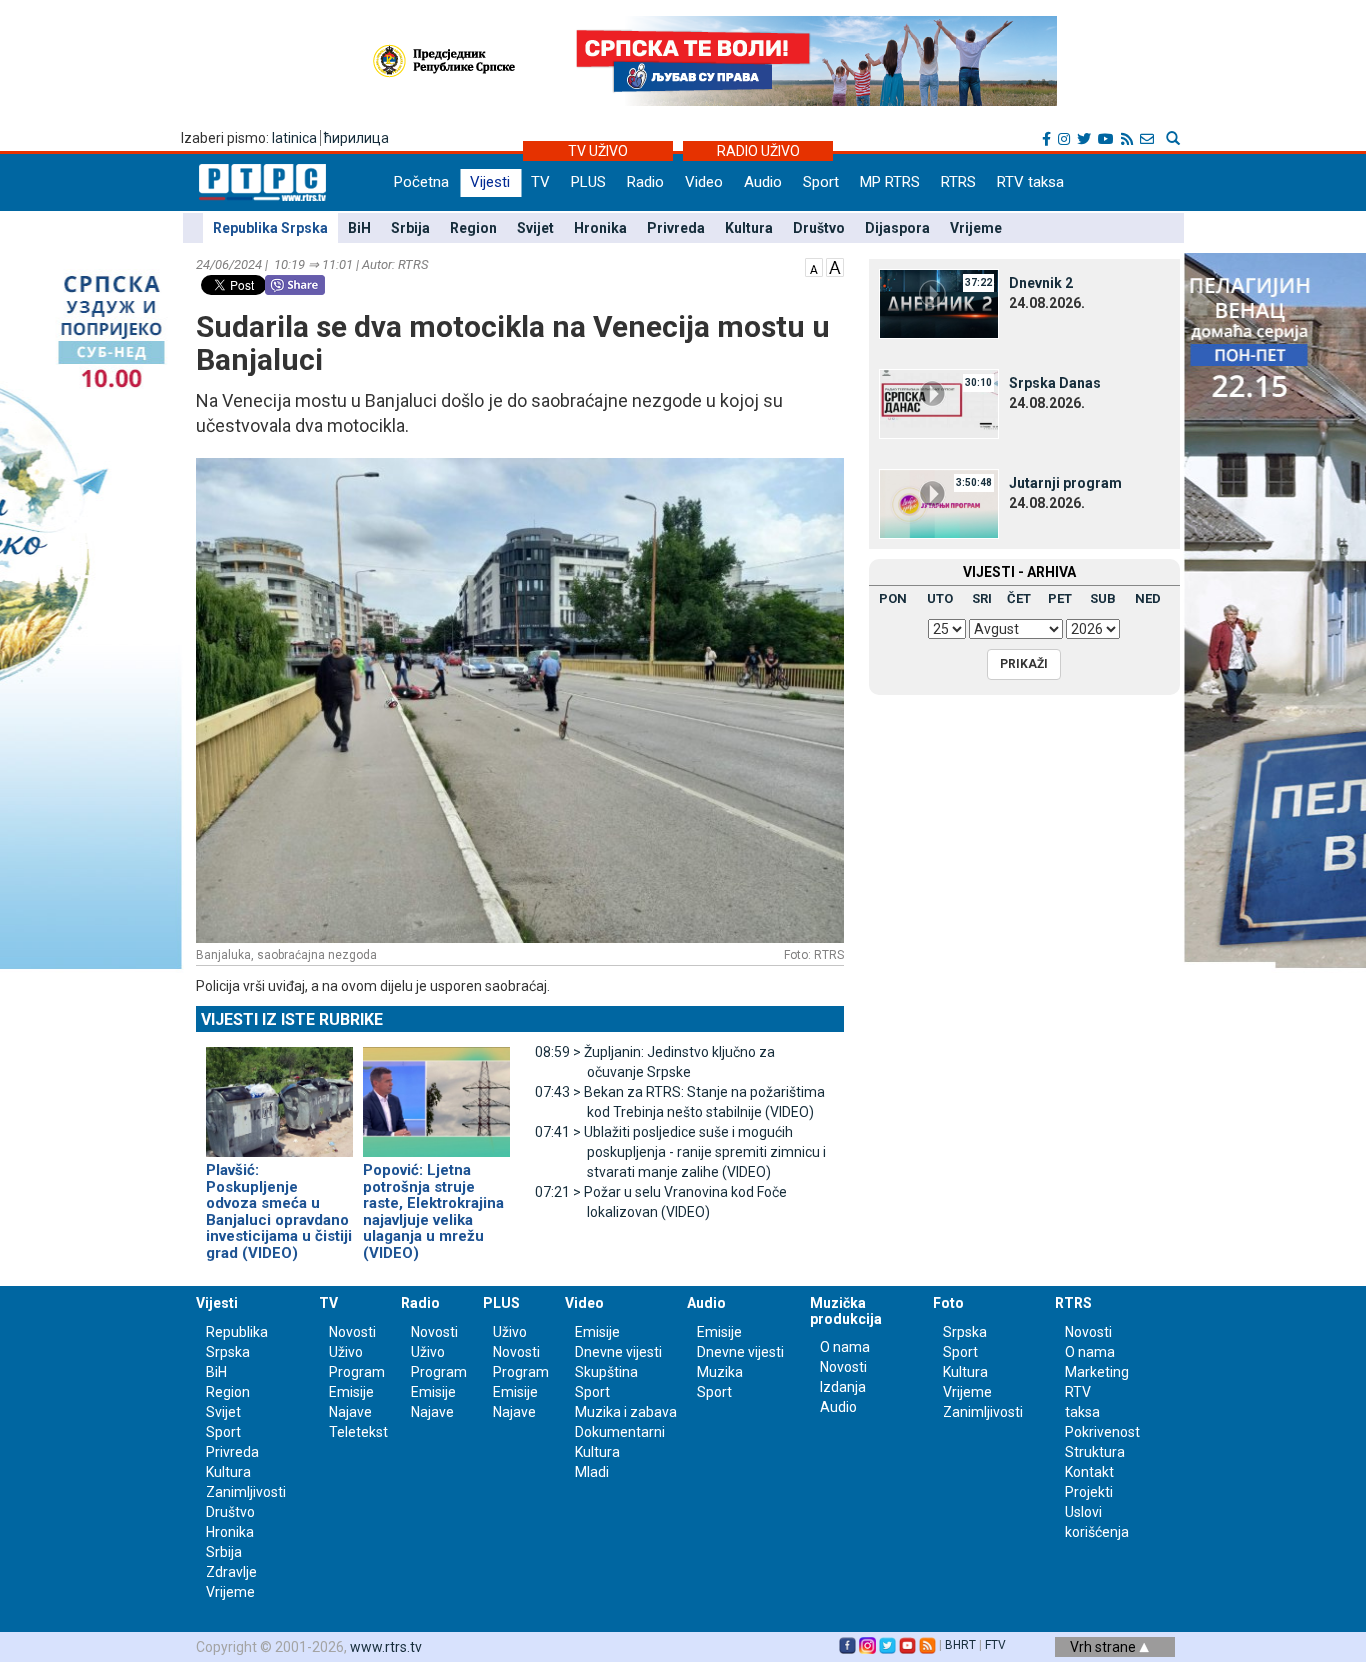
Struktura (1095, 1452)
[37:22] (939, 303)
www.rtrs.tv (386, 1647)
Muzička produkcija (846, 1310)
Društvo (819, 228)
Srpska (965, 1332)
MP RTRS (890, 182)
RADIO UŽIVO (758, 151)
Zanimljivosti (246, 1492)
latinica (294, 138)
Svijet (535, 228)
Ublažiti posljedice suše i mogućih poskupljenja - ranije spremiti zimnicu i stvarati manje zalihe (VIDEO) (680, 1152)
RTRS (958, 182)
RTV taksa (1030, 182)
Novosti (352, 1332)
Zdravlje (231, 1572)
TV (540, 182)
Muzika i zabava (626, 1412)
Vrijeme (976, 228)
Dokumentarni (620, 1432)
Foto (948, 1303)
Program (357, 1372)
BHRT (960, 1645)
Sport (821, 182)
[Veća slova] (835, 266)
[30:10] (939, 403)
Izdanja (843, 1387)
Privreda (676, 228)
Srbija (410, 228)
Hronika (600, 228)
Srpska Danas (1055, 383)
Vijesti (490, 182)
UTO (940, 598)
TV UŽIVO (598, 151)
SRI (982, 598)
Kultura (749, 228)
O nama (845, 1347)
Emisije (351, 1392)
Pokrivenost (1102, 1432)
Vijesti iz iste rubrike (292, 1019)
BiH (359, 228)
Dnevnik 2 (1041, 283)
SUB (1103, 598)
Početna (421, 182)
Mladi (592, 1472)
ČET (1019, 598)
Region (473, 228)
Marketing (1097, 1372)
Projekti (1089, 1492)
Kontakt (1089, 1472)
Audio (763, 182)
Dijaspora (897, 228)
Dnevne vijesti (618, 1352)
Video (704, 182)
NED (1148, 598)
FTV (995, 1645)
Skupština (606, 1372)
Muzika (720, 1372)
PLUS (588, 182)
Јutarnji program (1065, 483)
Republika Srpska (270, 228)
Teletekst (358, 1432)
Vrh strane (1104, 1647)
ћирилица (356, 138)
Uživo (346, 1352)
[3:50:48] (939, 503)
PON (893, 598)
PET (1060, 598)
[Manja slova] (814, 266)
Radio (645, 182)
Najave (350, 1412)
